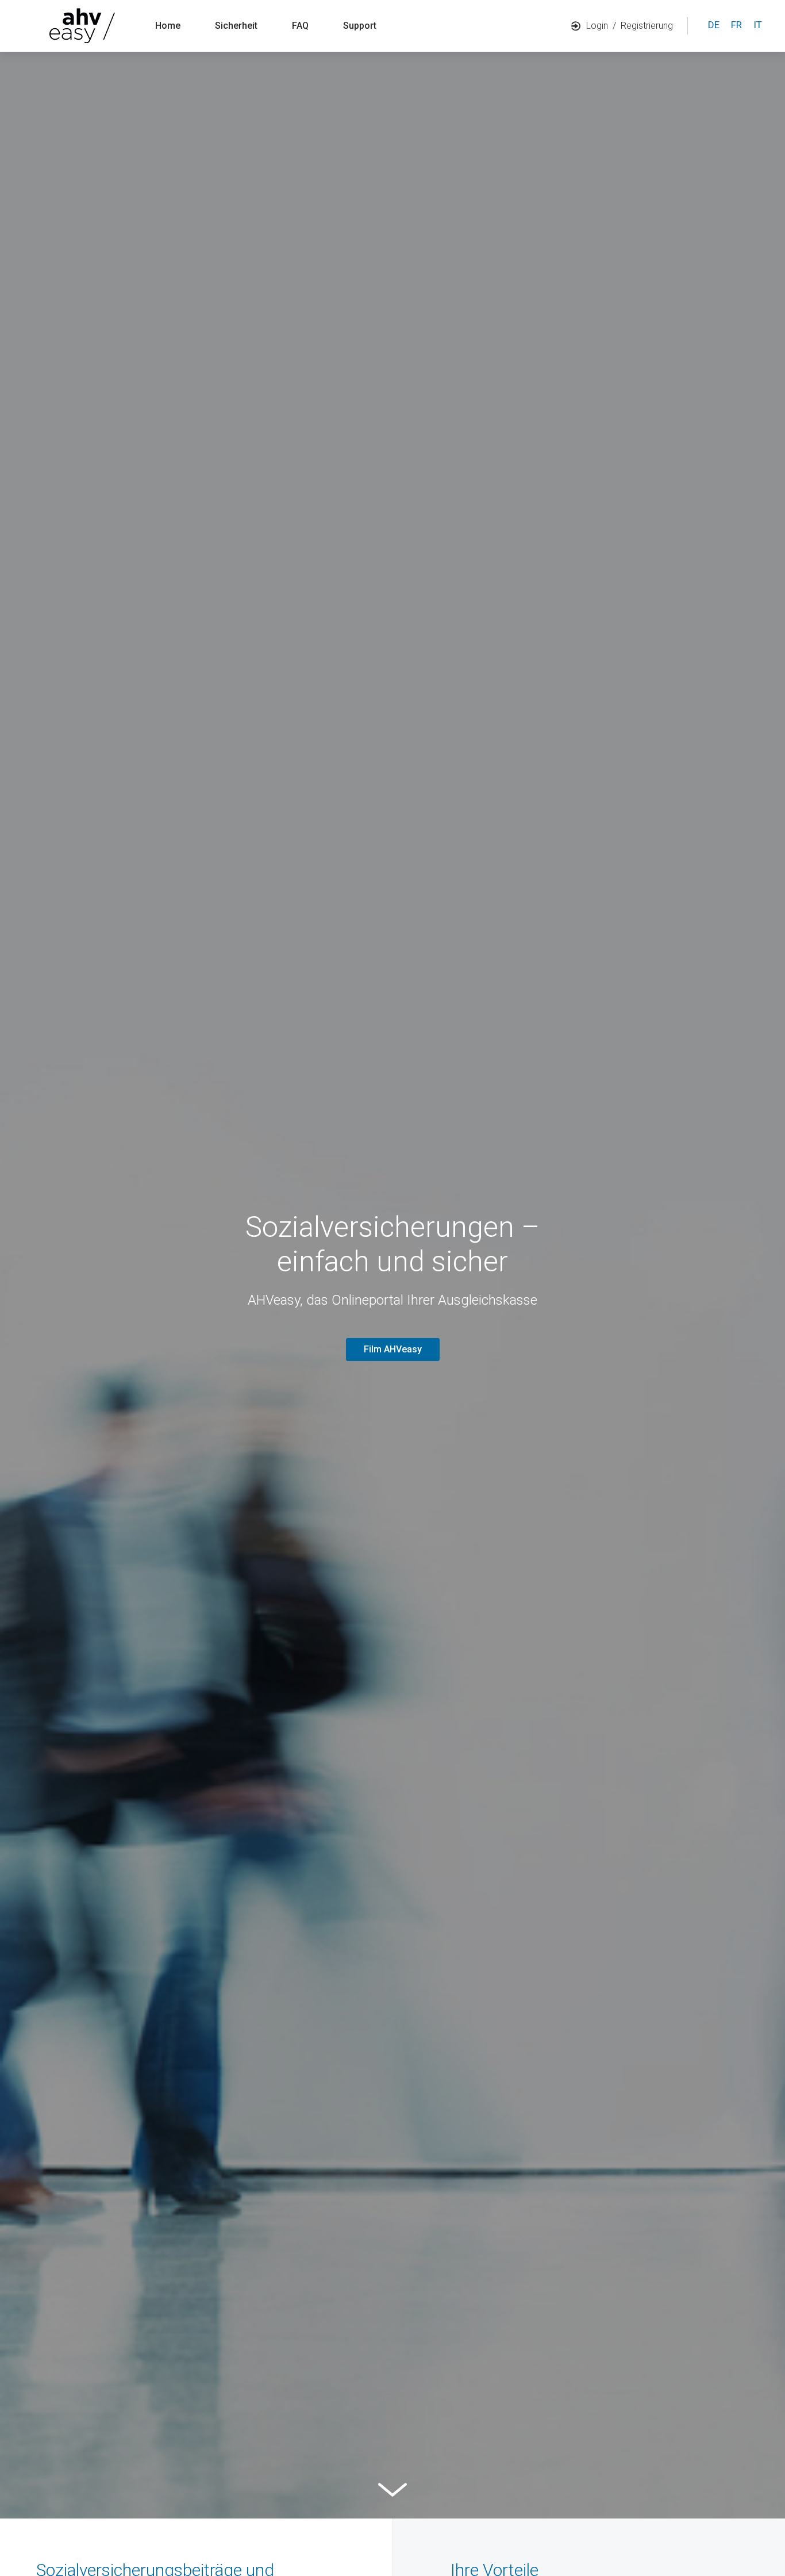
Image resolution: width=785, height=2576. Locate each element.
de (714, 25)
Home (168, 26)
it (758, 25)
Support (360, 26)
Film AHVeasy (393, 1349)
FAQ (300, 26)
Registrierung (647, 26)
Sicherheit (236, 26)
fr (736, 25)
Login (597, 26)
